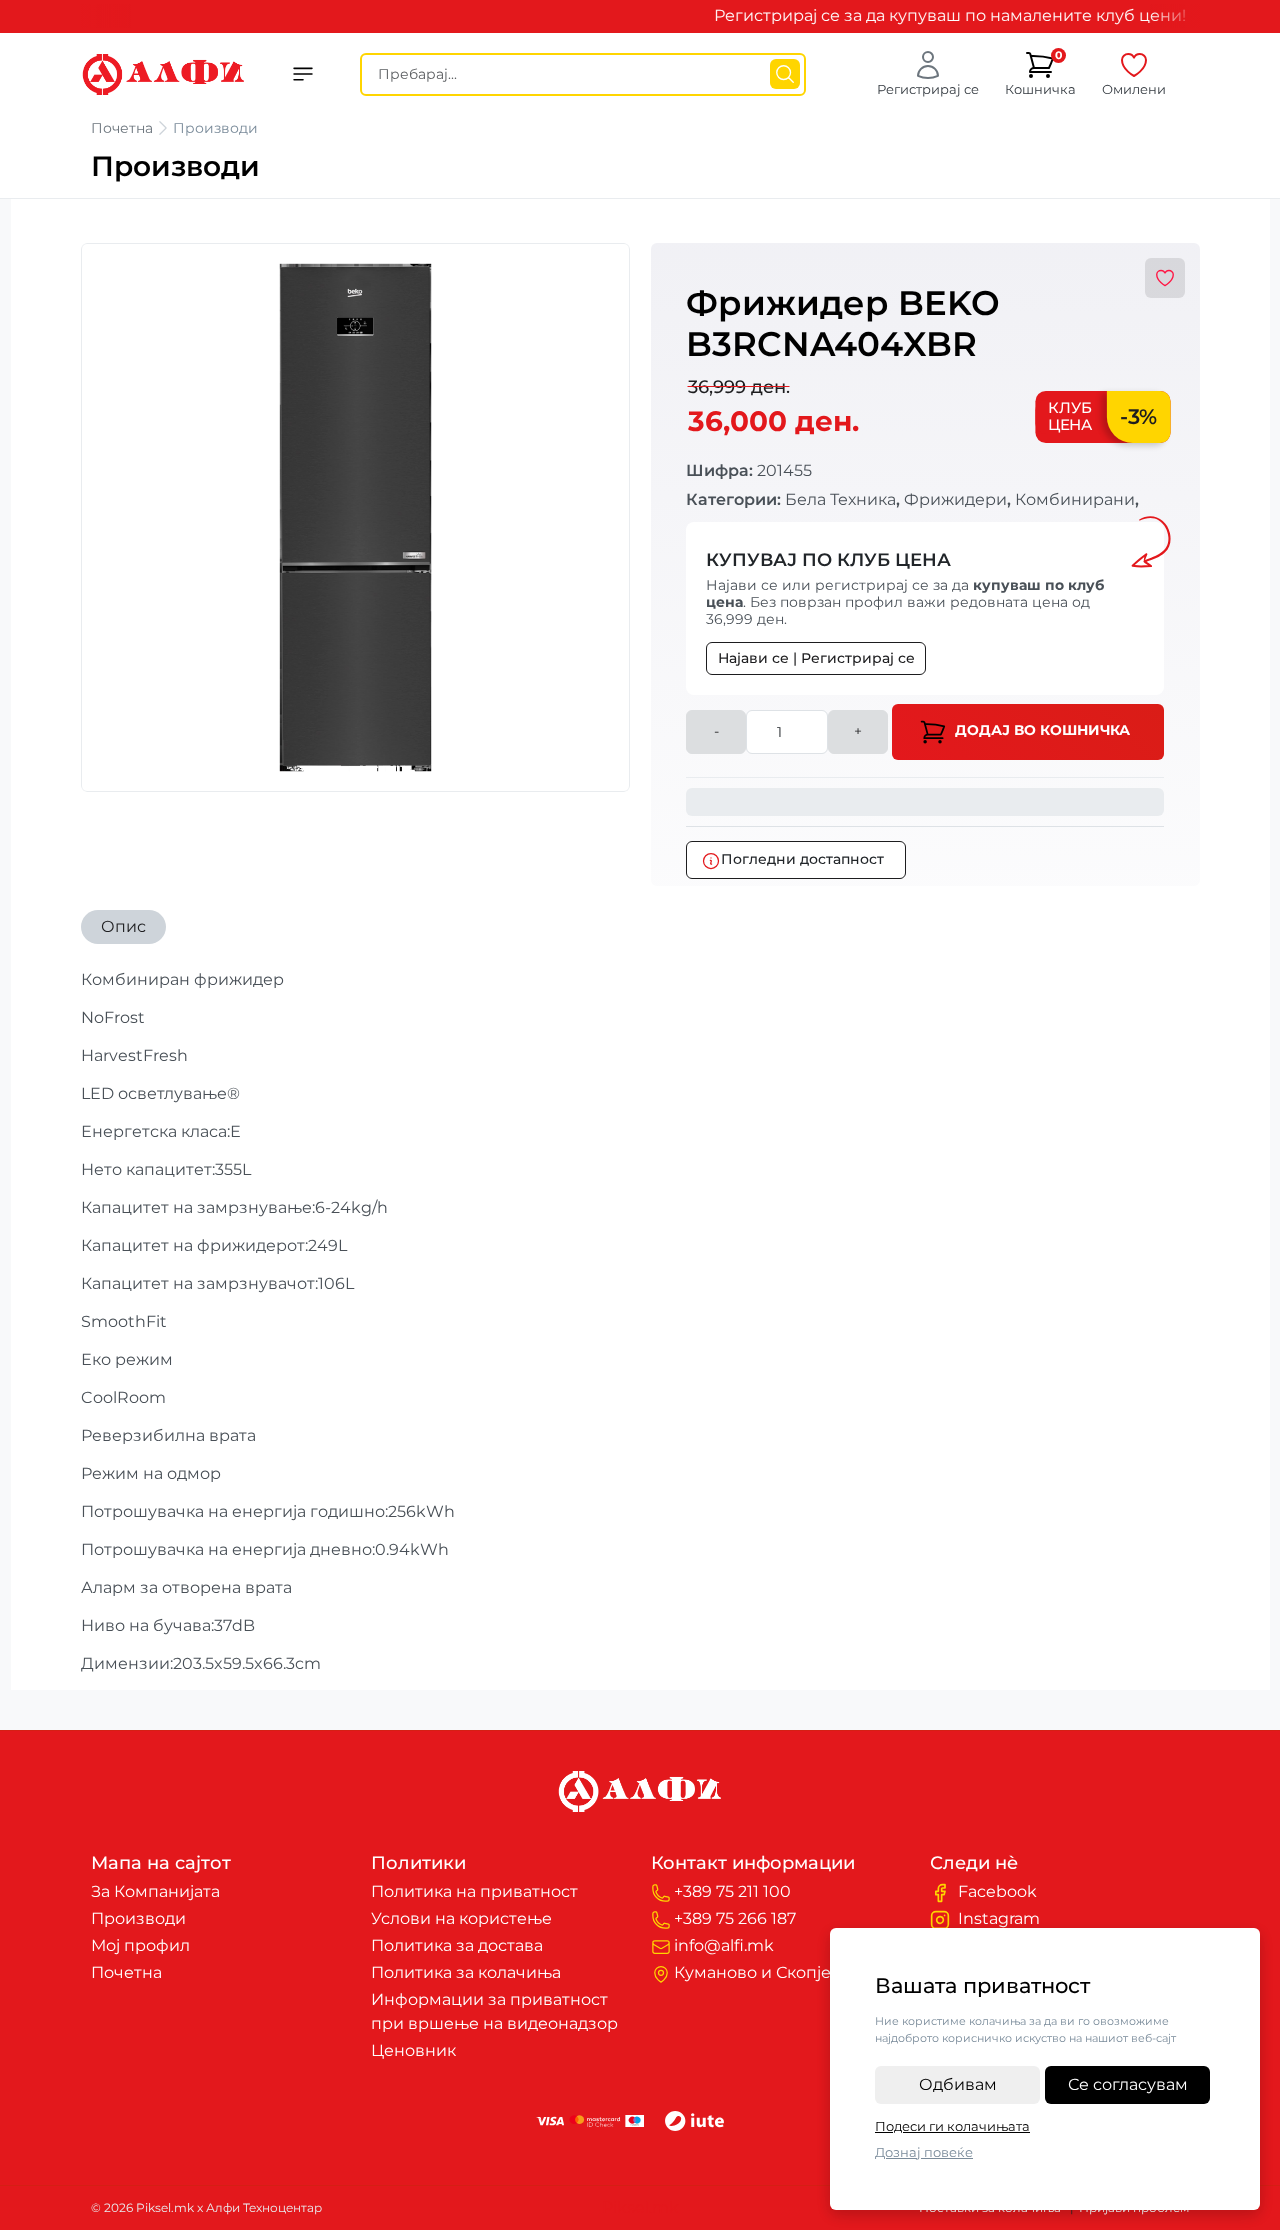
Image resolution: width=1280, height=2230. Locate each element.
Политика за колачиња (466, 1972)
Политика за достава (457, 1945)
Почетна (122, 128)
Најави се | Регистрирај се (816, 658)
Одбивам (958, 2084)
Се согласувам (1128, 2084)
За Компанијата (155, 1891)
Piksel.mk (640, 2207)
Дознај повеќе (924, 2152)
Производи (138, 1918)
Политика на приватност (474, 1891)
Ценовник (413, 2050)
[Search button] (785, 74)
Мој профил (140, 1945)
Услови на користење (461, 1918)
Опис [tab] (123, 926)
